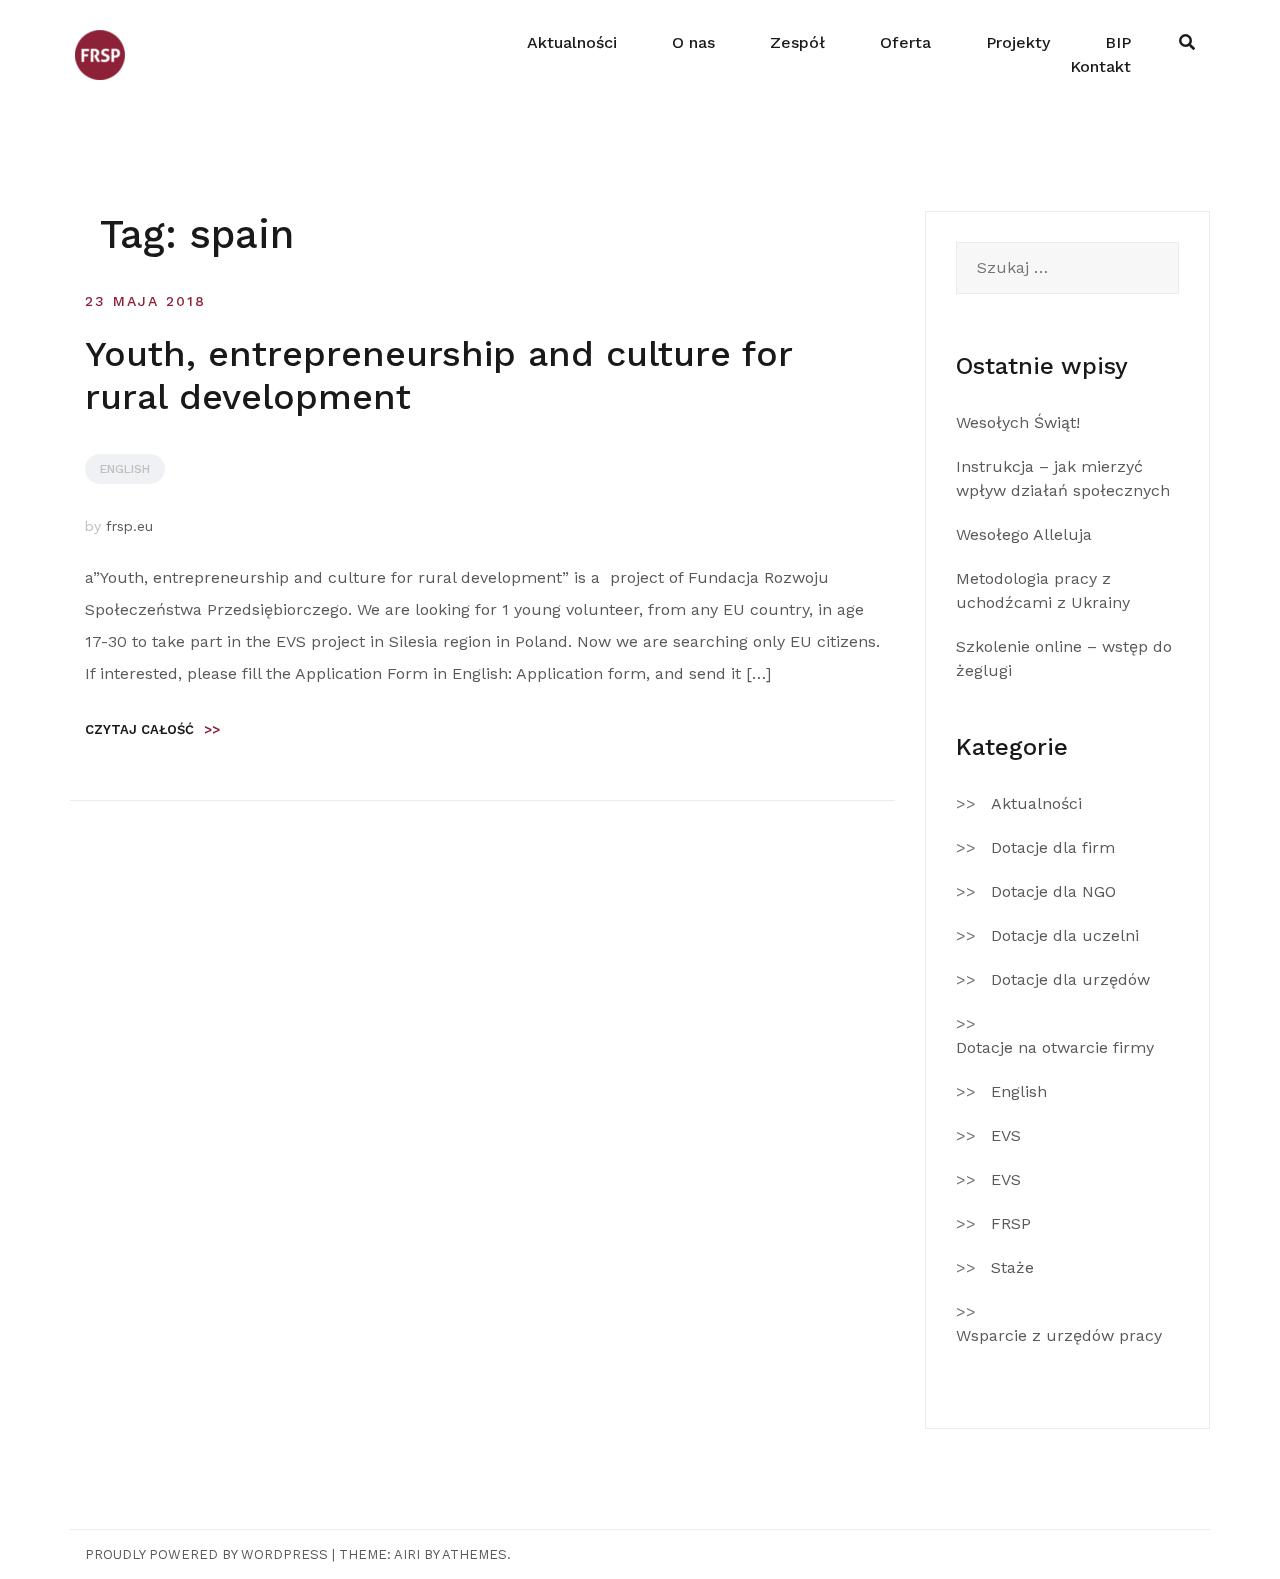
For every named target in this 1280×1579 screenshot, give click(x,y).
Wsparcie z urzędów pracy (1059, 1335)
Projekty (1018, 42)
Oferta (905, 42)
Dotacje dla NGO (1053, 891)
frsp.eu (129, 526)
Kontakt (1100, 66)
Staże (1012, 1267)
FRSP (1011, 1223)
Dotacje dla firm (1053, 847)
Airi (407, 1554)
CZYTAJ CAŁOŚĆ (152, 729)
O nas (693, 42)
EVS (1006, 1135)
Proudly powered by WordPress (206, 1554)
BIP (1118, 42)
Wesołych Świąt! (1018, 422)
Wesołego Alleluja (1024, 534)
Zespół (797, 42)
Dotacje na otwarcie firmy (1055, 1047)
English (125, 469)
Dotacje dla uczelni (1065, 935)
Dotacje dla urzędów (1070, 979)
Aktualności (572, 42)
